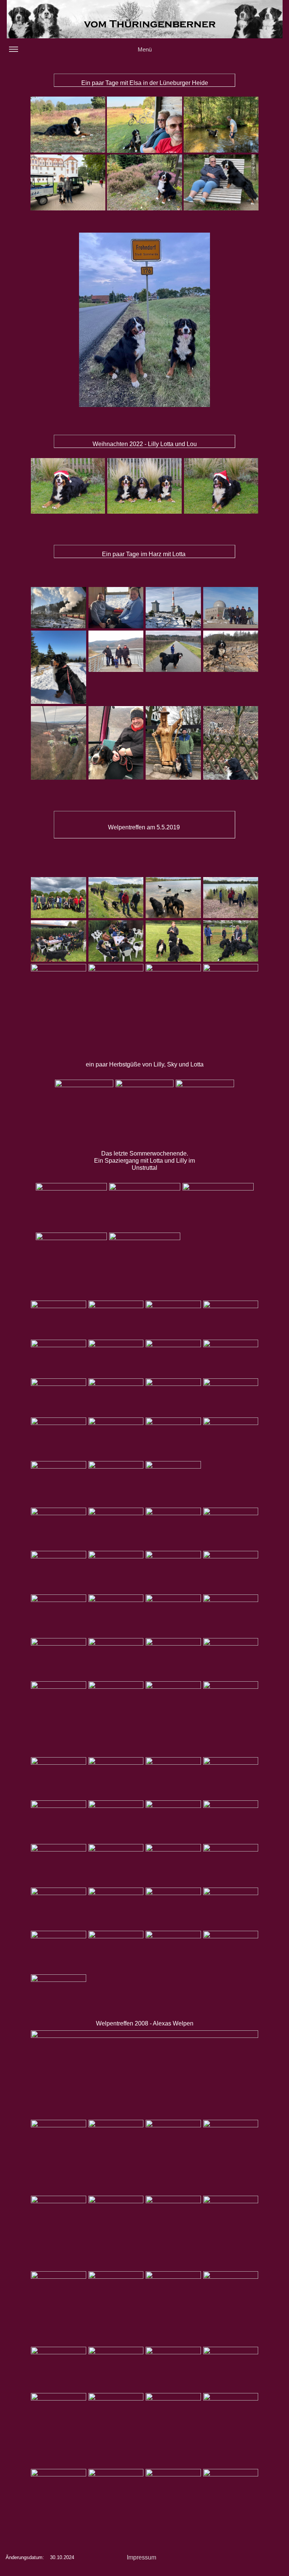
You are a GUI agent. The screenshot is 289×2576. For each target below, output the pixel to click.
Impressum (141, 2557)
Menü (145, 49)
